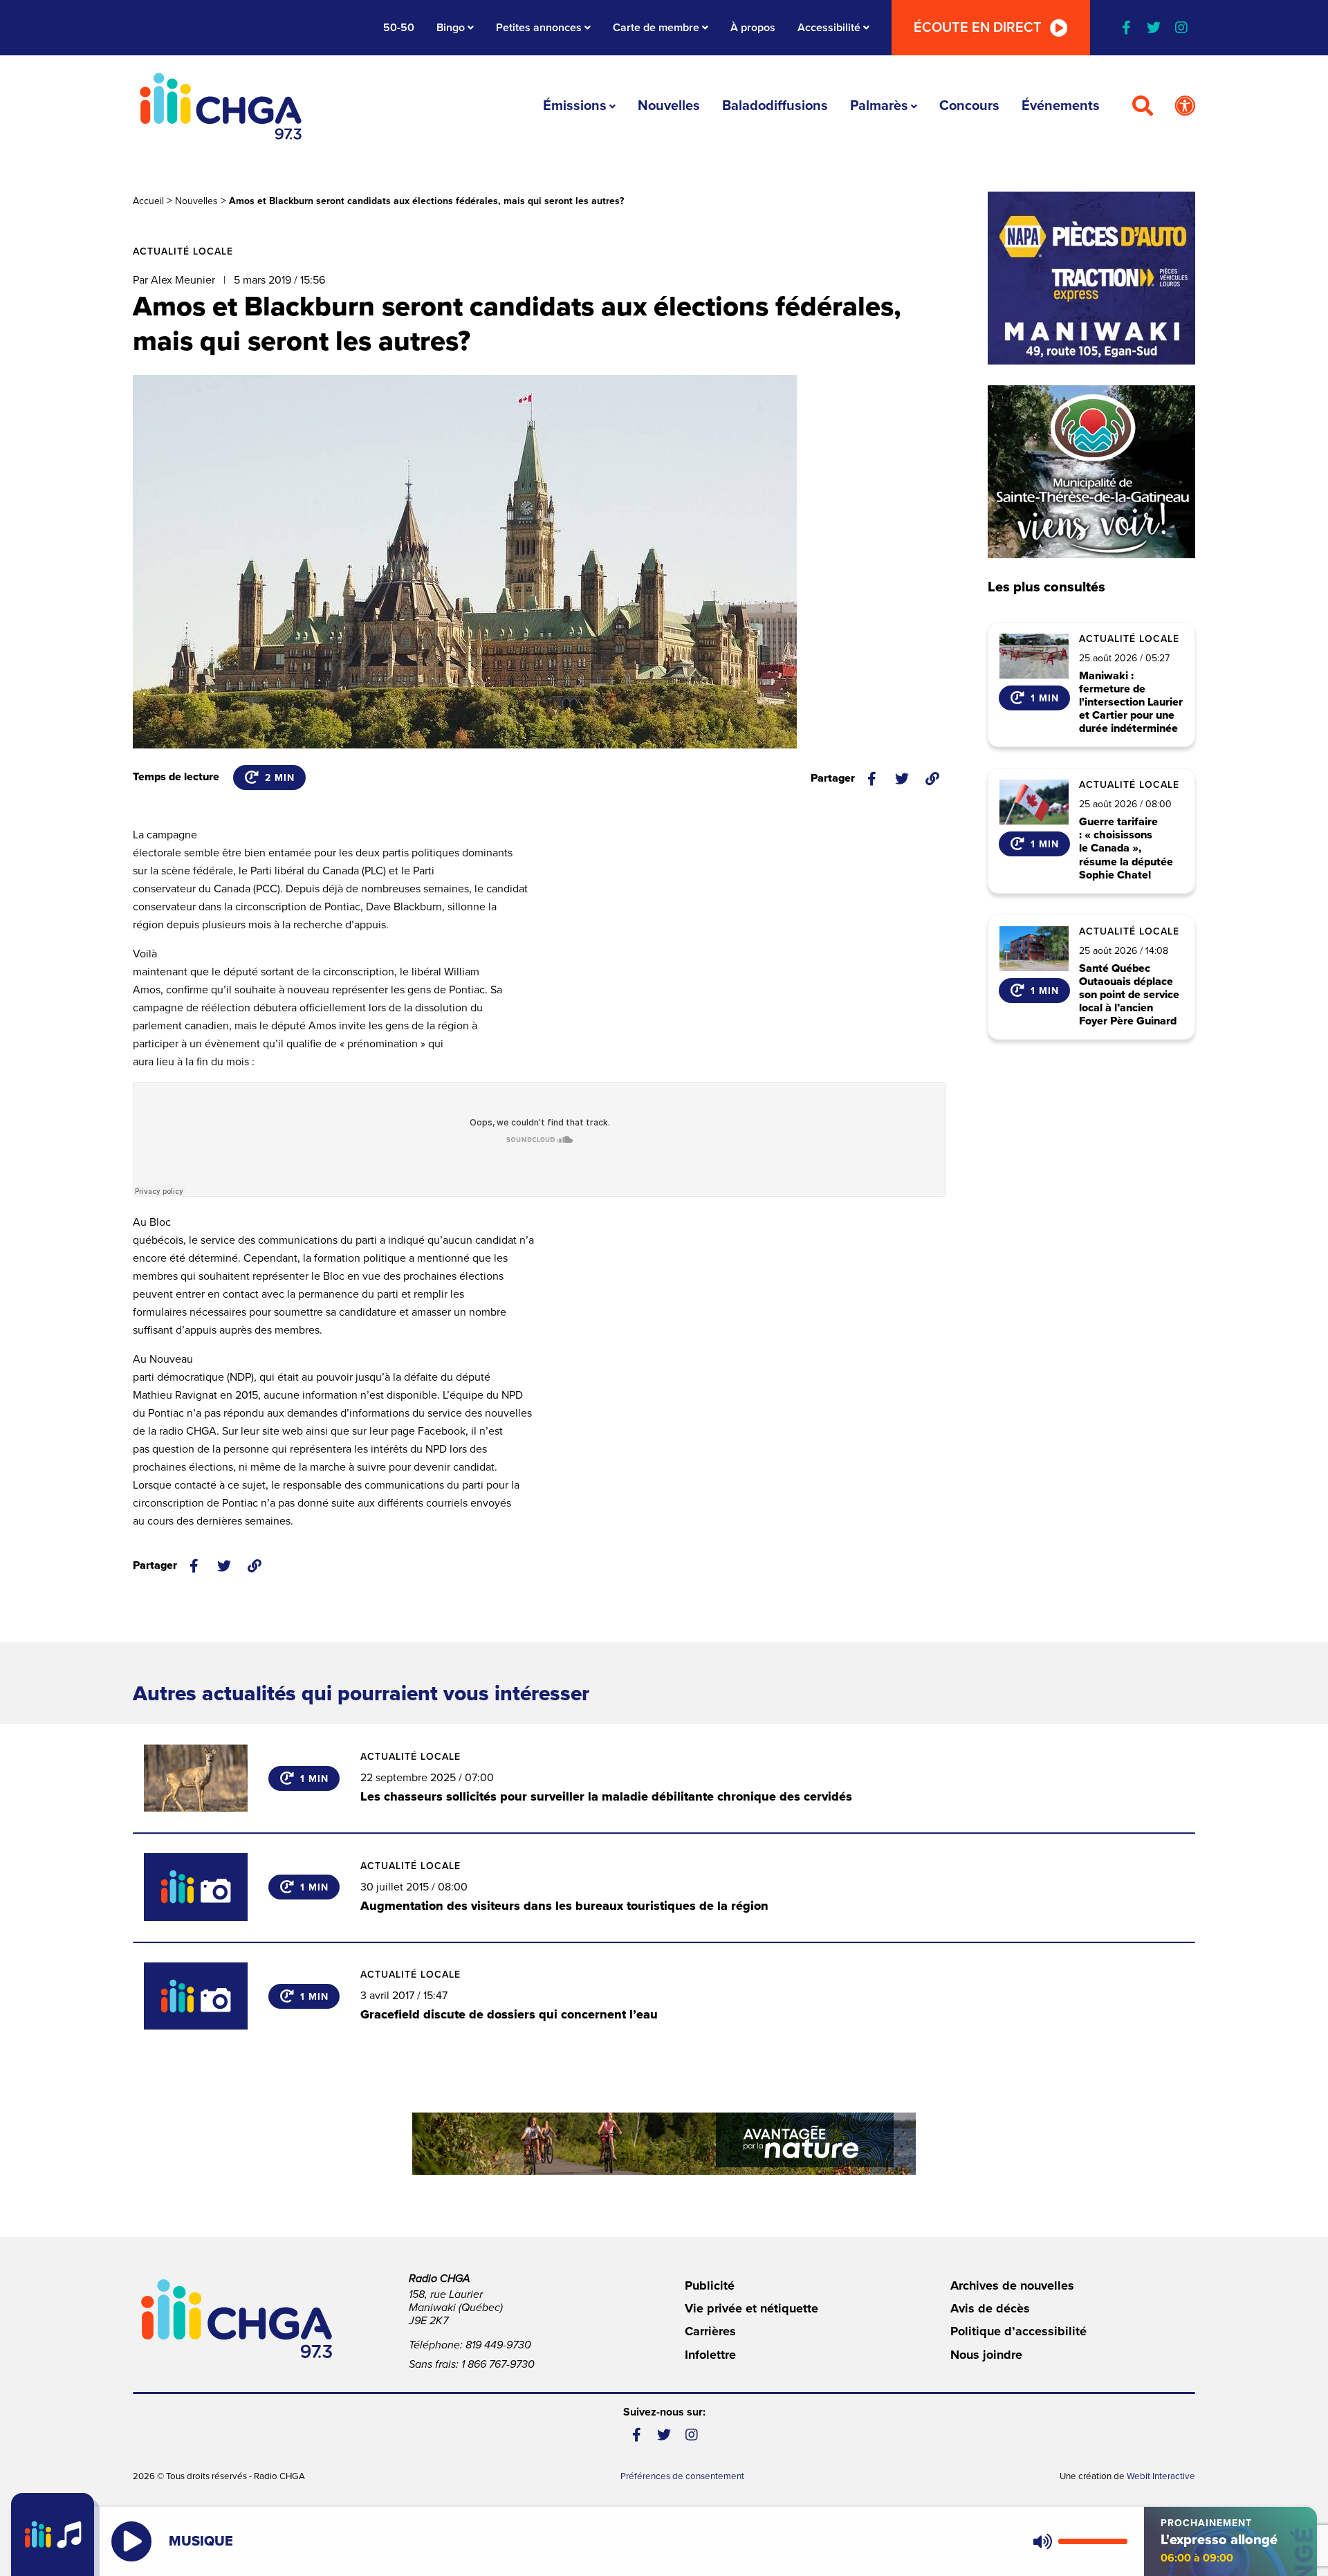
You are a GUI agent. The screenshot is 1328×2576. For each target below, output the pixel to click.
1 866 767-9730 (498, 2364)
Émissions (575, 106)
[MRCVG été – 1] (664, 2144)
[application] (1077, 2541)
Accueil (148, 201)
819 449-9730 (498, 2345)
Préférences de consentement (682, 2476)
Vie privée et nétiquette (751, 2308)
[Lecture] (131, 2541)
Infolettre (710, 2355)
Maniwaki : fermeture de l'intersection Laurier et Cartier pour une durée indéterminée (1131, 703)
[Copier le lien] (932, 779)
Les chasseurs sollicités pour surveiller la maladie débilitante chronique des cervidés (606, 1796)
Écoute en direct (978, 28)
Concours (969, 106)
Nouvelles (669, 106)
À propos (753, 28)
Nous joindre (986, 2355)
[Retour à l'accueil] (221, 106)
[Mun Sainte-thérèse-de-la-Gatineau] (1091, 472)
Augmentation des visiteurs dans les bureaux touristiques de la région (564, 1906)
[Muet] (1042, 2541)
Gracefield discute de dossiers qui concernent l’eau (509, 2014)
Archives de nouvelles (1012, 2285)
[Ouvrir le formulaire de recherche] (1143, 107)
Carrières (710, 2331)
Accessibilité (829, 28)
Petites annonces (539, 28)
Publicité (710, 2285)
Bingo (451, 28)
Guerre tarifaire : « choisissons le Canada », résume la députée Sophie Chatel (1126, 849)
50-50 (399, 28)
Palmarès (879, 106)
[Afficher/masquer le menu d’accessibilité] (1185, 107)
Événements (1061, 106)
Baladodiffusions (775, 106)
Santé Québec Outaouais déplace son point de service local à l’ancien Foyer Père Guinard (1129, 995)
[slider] (1093, 2541)
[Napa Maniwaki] (1091, 278)
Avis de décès (990, 2308)
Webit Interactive (1161, 2476)
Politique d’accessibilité (1018, 2331)
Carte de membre (656, 28)
